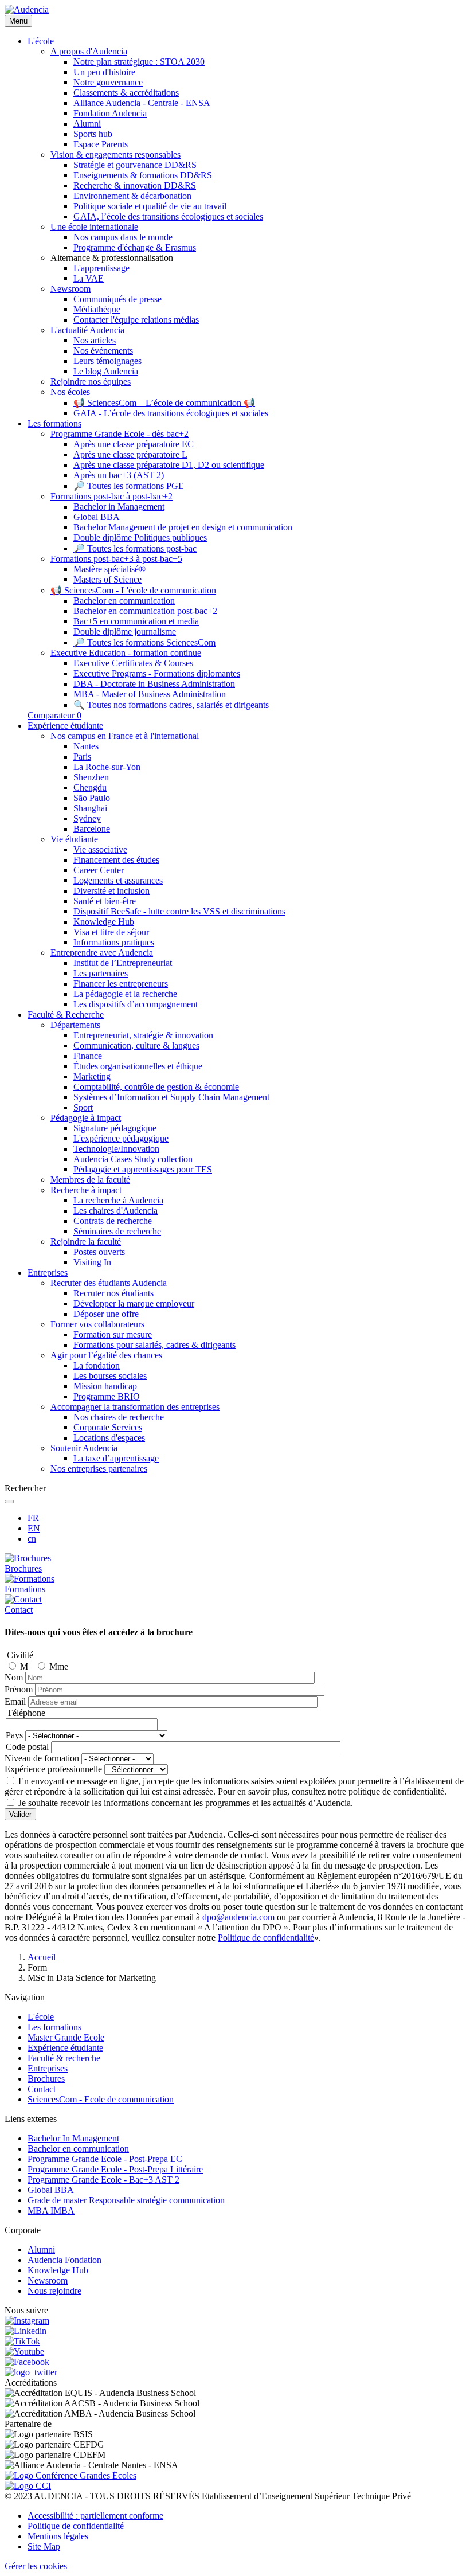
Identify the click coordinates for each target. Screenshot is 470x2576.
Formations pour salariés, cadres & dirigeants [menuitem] (154, 1345)
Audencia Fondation (64, 2260)
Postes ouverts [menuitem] (99, 1252)
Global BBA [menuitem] (97, 517)
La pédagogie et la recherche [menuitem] (125, 994)
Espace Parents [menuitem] (101, 144)
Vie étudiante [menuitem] (74, 839)
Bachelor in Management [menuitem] (119, 507)
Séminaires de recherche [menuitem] (117, 1231)
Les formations (54, 2027)
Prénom (19, 1689)
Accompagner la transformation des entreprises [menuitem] (135, 1407)
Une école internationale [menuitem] (94, 227)
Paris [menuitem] (82, 757)
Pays (14, 1735)
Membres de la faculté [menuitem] (90, 1180)
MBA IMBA (51, 2210)
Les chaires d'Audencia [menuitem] (115, 1211)
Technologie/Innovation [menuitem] (116, 1149)
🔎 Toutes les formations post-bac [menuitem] (135, 548)
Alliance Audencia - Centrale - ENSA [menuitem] (142, 103)
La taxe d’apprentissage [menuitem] (116, 1458)
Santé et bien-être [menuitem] (105, 901)
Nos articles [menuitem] (95, 340)
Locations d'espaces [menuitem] (109, 1438)
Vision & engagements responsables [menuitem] (115, 155)
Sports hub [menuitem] (93, 134)
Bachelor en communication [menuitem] (124, 601)
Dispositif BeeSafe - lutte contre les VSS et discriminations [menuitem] (179, 911)
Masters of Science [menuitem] (107, 579)
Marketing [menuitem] (92, 1076)
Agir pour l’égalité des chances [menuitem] (106, 1355)
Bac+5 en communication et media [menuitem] (136, 621)
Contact (42, 2089)
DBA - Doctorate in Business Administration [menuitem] (154, 684)
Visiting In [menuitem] (92, 1262)
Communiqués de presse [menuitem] (117, 299)
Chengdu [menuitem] (90, 787)
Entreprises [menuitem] (48, 1273)
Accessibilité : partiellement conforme (95, 2516)
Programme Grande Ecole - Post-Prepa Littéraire (115, 2169)
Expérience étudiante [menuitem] (65, 726)
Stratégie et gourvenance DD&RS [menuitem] (135, 165)
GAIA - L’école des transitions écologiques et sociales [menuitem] (171, 413)
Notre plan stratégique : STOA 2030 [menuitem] (139, 62)
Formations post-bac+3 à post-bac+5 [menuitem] (116, 559)
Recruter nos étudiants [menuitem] (113, 1293)
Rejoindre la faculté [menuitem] (86, 1242)
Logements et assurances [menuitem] (118, 880)
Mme (59, 1666)
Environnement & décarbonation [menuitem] (132, 196)
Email (15, 1701)
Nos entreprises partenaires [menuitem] (99, 1469)
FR (33, 1518)
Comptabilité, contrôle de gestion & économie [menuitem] (156, 1087)
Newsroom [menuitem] (70, 289)
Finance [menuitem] (88, 1056)
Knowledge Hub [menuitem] (104, 922)
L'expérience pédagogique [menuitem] (121, 1138)
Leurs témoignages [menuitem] (107, 361)
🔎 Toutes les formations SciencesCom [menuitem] (144, 642)
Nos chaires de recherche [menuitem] (119, 1417)
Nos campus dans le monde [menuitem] (123, 237)
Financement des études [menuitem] (116, 860)
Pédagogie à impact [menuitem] (86, 1118)
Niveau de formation (42, 1758)
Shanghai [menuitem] (90, 808)
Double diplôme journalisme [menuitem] (125, 632)
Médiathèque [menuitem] (97, 309)
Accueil (42, 1957)
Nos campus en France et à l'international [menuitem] (125, 736)
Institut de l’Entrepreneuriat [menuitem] (123, 963)
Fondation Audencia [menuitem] (110, 113)
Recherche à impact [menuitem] (86, 1190)
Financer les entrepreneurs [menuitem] (121, 984)
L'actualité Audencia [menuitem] (87, 330)
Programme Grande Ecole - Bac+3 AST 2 (103, 2180)
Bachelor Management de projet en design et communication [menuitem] (183, 527)
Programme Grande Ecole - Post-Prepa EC (105, 2159)
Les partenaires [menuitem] (101, 973)
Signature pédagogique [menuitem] (115, 1128)
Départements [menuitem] (75, 1025)
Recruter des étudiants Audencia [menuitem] (109, 1283)
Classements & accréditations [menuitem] (126, 93)
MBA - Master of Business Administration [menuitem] (150, 694)
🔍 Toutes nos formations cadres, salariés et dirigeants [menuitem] (171, 705)
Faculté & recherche (64, 2058)
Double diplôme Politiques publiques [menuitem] (140, 538)
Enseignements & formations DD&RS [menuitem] (143, 175)
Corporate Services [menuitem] (108, 1427)
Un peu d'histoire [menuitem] (104, 72)
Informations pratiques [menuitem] (114, 942)
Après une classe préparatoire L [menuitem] (130, 454)
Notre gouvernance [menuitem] (108, 82)
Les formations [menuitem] (54, 423)
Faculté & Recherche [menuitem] (66, 1015)
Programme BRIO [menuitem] (107, 1396)
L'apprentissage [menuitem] (101, 268)
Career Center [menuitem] (99, 870)
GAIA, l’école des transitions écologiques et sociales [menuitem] (168, 216)
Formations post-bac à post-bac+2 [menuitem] (111, 496)
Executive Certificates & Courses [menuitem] (133, 663)
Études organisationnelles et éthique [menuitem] (138, 1066)
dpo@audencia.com (238, 1917)
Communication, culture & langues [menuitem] (136, 1045)
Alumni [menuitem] (87, 124)
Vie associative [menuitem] (100, 849)
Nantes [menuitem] (86, 746)
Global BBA (51, 2190)
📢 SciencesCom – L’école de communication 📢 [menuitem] (164, 403)
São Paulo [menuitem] (92, 798)
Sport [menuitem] (83, 1107)
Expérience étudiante (65, 2048)
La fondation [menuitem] (97, 1365)
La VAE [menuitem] (89, 278)
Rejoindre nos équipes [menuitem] (91, 382)
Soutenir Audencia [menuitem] (84, 1448)
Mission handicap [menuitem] (105, 1386)
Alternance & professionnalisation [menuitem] (112, 258)
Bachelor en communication (78, 2149)
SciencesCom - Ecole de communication (101, 2099)
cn (32, 1539)
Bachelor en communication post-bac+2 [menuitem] (145, 611)
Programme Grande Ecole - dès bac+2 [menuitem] (120, 434)
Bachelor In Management (73, 2138)
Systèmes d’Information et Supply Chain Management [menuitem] (171, 1097)
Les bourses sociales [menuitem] (110, 1376)
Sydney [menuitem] (87, 818)
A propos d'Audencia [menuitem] (89, 51)
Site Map (44, 2546)
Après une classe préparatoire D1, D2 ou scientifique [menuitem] (169, 465)
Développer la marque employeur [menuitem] (134, 1303)
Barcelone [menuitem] (92, 829)
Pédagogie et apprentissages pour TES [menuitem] (143, 1169)
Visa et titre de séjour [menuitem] (111, 932)
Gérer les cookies (36, 2566)
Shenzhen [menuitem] (91, 777)
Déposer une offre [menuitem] (106, 1314)
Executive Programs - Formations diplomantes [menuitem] (157, 673)
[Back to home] (27, 9)
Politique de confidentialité (266, 1938)
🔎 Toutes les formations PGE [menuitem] (129, 486)
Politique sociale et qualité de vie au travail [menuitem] (150, 206)
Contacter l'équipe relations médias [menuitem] (136, 320)
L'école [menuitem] (41, 41)
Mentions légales (58, 2536)
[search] (9, 1502)
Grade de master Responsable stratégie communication (126, 2200)
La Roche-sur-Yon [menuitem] (107, 767)
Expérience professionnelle (53, 1769)
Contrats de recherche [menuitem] (113, 1221)
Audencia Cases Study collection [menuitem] (133, 1159)
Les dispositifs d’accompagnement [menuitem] (136, 1004)
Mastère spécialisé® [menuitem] (109, 569)
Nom (14, 1677)
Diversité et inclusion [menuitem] (111, 891)
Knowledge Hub (58, 2270)
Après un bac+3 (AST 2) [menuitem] (119, 475)
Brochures (46, 2079)
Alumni (41, 2249)
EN (34, 1528)
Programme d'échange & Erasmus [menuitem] (135, 247)
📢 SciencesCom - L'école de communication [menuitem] (133, 590)
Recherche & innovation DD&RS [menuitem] (135, 185)
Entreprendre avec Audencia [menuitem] (102, 953)
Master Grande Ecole (66, 2037)
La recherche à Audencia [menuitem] (118, 1200)
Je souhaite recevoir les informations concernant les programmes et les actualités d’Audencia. (186, 1803)
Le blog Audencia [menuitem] (106, 371)
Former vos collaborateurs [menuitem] (97, 1324)
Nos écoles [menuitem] (70, 392)
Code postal (27, 1747)
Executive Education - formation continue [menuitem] (126, 653)
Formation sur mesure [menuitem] (113, 1334)
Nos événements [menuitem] (103, 351)
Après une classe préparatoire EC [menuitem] (134, 444)
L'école (41, 2017)
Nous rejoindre (54, 2291)
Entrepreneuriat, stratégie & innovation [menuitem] (143, 1035)
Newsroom (48, 2280)
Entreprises (48, 2068)
